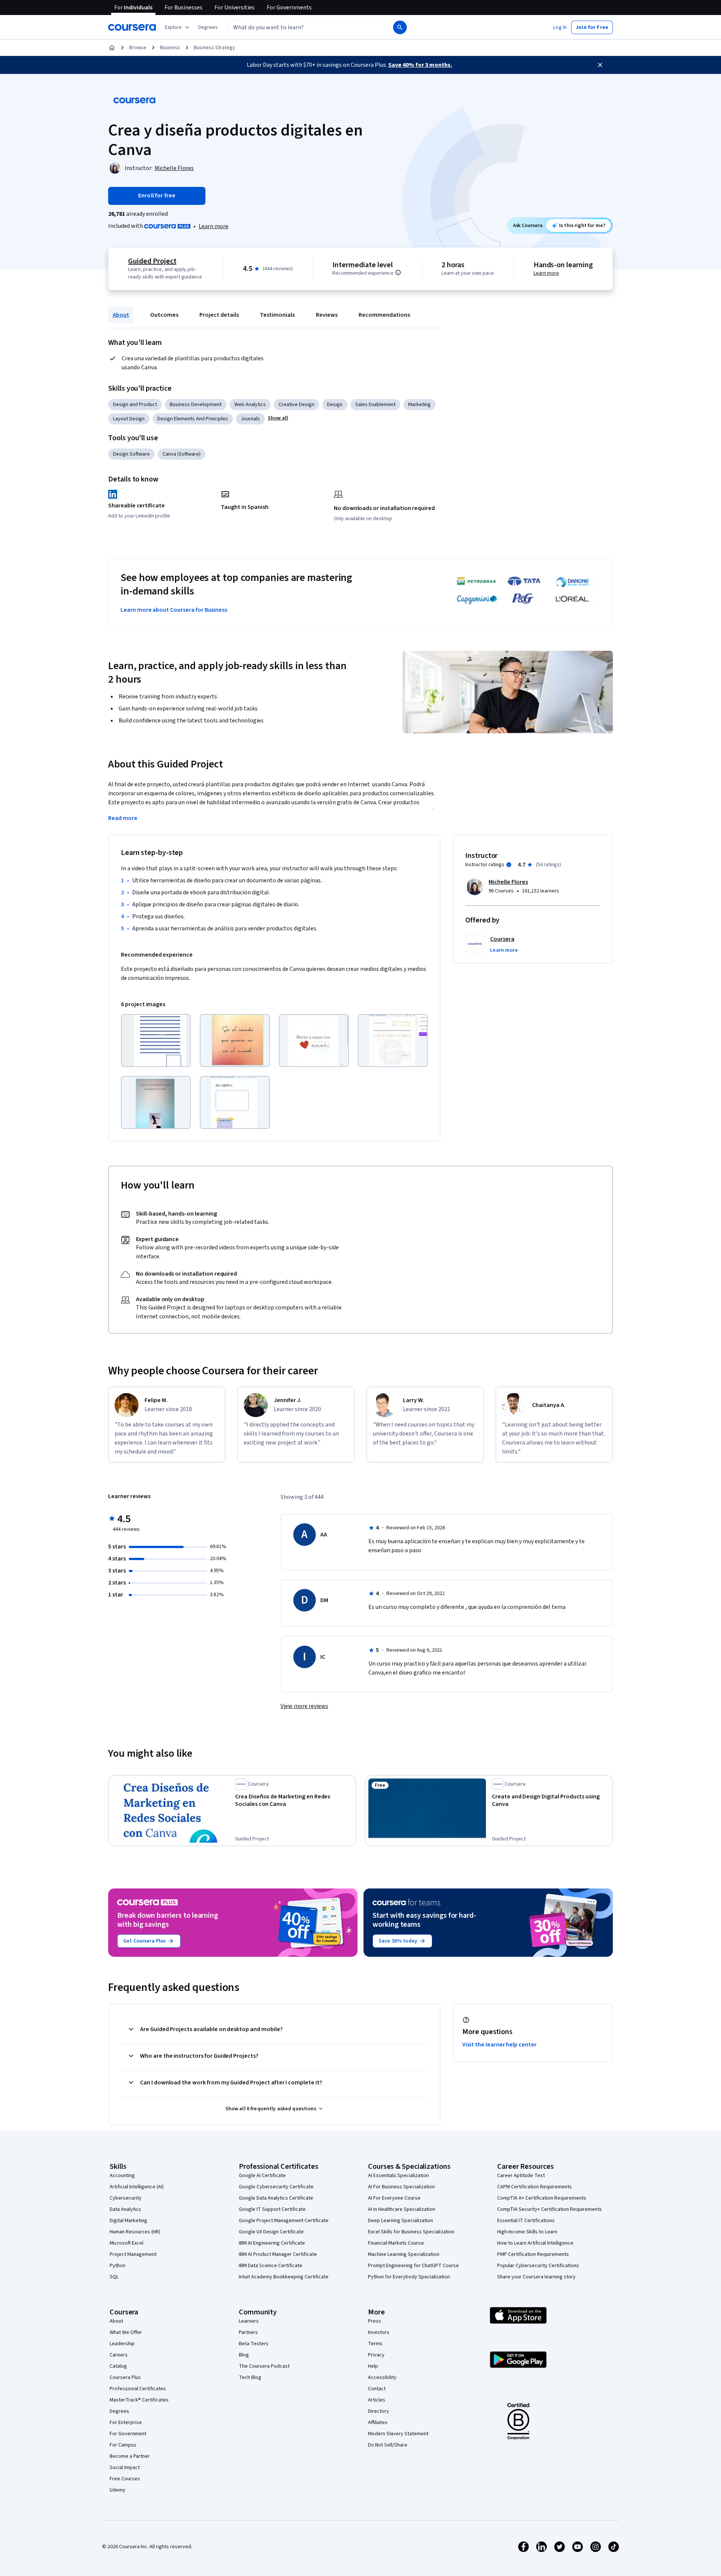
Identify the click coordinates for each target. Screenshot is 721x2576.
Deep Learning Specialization (400, 2221)
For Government (128, 2434)
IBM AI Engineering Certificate (272, 2243)
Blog (244, 2355)
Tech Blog (250, 2377)
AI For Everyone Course (394, 2198)
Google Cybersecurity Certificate (276, 2187)
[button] (208, 27)
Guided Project (152, 261)
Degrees (119, 2411)
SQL (114, 2277)
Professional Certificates (138, 2389)
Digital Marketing (128, 2221)
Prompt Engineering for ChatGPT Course (413, 2266)
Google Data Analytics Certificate (276, 2198)
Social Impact (125, 2468)
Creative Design (296, 405)
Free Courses (125, 2479)
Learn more (213, 226)
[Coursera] (132, 27)
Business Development (196, 405)
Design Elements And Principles (193, 419)
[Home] (112, 48)
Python (118, 2266)
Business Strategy (214, 48)
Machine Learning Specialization (404, 2254)
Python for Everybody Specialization (409, 2277)
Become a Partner (130, 2456)
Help (373, 2366)
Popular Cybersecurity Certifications (538, 2266)
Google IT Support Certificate (272, 2209)
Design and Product (135, 405)
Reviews (327, 315)
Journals (250, 419)
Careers (119, 2355)
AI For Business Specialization (401, 2187)
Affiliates (378, 2423)
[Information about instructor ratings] (509, 865)
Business (170, 48)
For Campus (123, 2445)
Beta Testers (254, 2344)
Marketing (419, 405)
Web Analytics (250, 405)
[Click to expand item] (156, 1040)
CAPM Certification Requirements (535, 2187)
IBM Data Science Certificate (271, 2266)
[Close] (600, 65)
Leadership (122, 2344)
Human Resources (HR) (135, 2232)
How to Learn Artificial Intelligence (535, 2243)
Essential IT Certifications (526, 2221)
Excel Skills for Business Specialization (411, 2232)
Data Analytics (125, 2209)
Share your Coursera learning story (536, 2277)
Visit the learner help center (499, 2045)
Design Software (131, 454)
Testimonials (277, 315)
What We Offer (126, 2332)
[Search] (400, 27)
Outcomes (164, 315)
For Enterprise (126, 2423)
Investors (379, 2332)
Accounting (122, 2176)
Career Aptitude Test (521, 2176)
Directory (379, 2411)
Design (335, 405)
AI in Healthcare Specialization (402, 2209)
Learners (249, 2321)
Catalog (118, 2366)
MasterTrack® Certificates (139, 2400)
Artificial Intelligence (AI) (137, 2187)
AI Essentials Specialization (398, 2176)
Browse (138, 48)
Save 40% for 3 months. (420, 65)
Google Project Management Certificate (284, 2221)
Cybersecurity (126, 2198)
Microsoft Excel (127, 2243)
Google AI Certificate (262, 2176)
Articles (377, 2400)
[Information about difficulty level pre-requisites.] (398, 272)
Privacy (376, 2355)
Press (375, 2321)
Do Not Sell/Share (388, 2445)
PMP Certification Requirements (533, 2254)
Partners (248, 2332)
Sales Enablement (375, 405)
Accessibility (382, 2377)
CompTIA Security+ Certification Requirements (550, 2209)
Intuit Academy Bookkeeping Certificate (284, 2277)
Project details (219, 315)
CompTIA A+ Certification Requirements (542, 2198)
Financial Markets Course (396, 2243)
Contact (377, 2389)
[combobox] (303, 27)
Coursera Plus (125, 2377)
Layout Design (129, 419)
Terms (375, 2344)
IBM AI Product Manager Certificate (278, 2254)
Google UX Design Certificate (271, 2232)
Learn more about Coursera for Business (174, 610)
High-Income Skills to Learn (527, 2232)
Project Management (133, 2254)
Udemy (118, 2490)
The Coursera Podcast (264, 2366)
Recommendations (384, 315)
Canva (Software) (182, 454)
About (121, 315)
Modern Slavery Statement (398, 2434)
